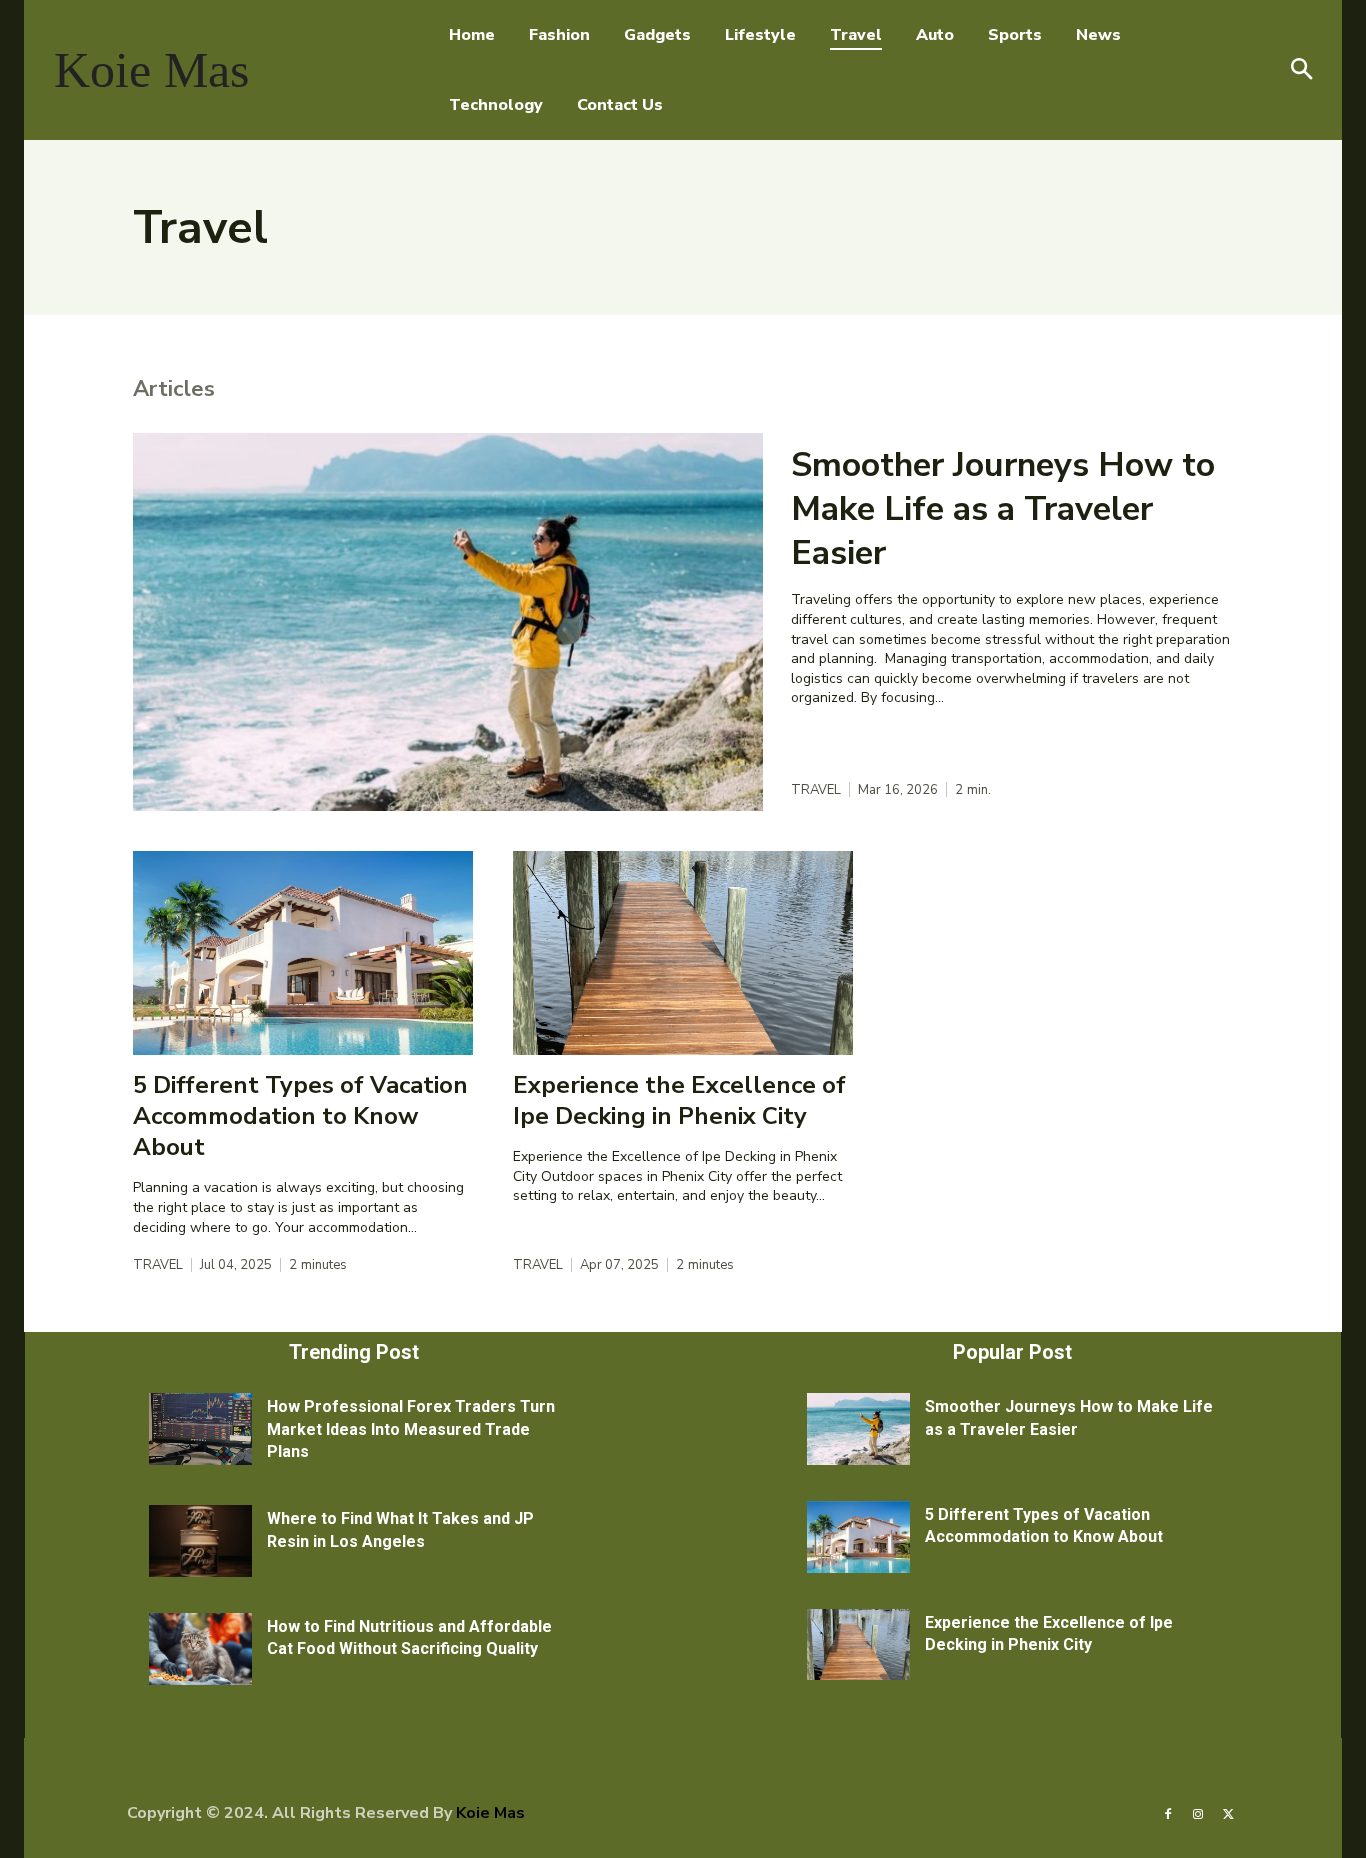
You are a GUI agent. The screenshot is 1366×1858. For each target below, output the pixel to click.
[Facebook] (1168, 1813)
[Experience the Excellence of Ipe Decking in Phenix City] (683, 953)
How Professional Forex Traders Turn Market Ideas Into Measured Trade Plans (411, 1429)
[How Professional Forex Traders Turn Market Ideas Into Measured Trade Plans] (200, 1429)
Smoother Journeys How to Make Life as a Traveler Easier (1003, 509)
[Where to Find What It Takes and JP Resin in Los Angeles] (200, 1541)
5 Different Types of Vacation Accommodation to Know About (300, 1116)
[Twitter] (1229, 1813)
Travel (816, 790)
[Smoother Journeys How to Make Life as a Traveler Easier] (448, 622)
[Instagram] (1198, 1813)
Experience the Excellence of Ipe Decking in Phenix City (679, 1100)
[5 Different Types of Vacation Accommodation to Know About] (303, 953)
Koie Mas (490, 1813)
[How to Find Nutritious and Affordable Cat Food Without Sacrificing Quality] (200, 1649)
